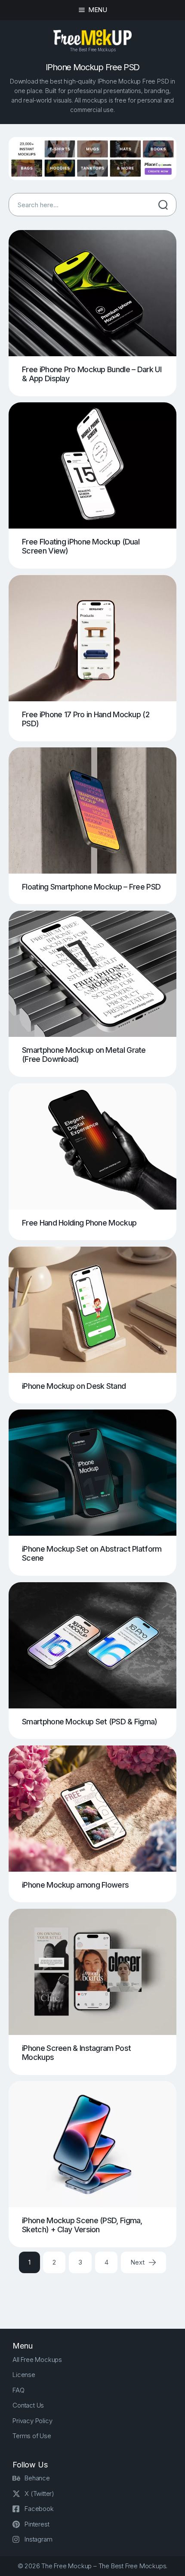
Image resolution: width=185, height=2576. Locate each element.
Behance (37, 2478)
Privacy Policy (32, 2421)
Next (138, 2262)
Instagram (38, 2539)
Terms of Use (32, 2436)
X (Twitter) (39, 2494)
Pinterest (37, 2524)
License (24, 2375)
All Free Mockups (37, 2360)
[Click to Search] (163, 205)
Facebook (39, 2509)
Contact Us (28, 2405)
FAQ (18, 2390)
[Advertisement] (97, 2294)
